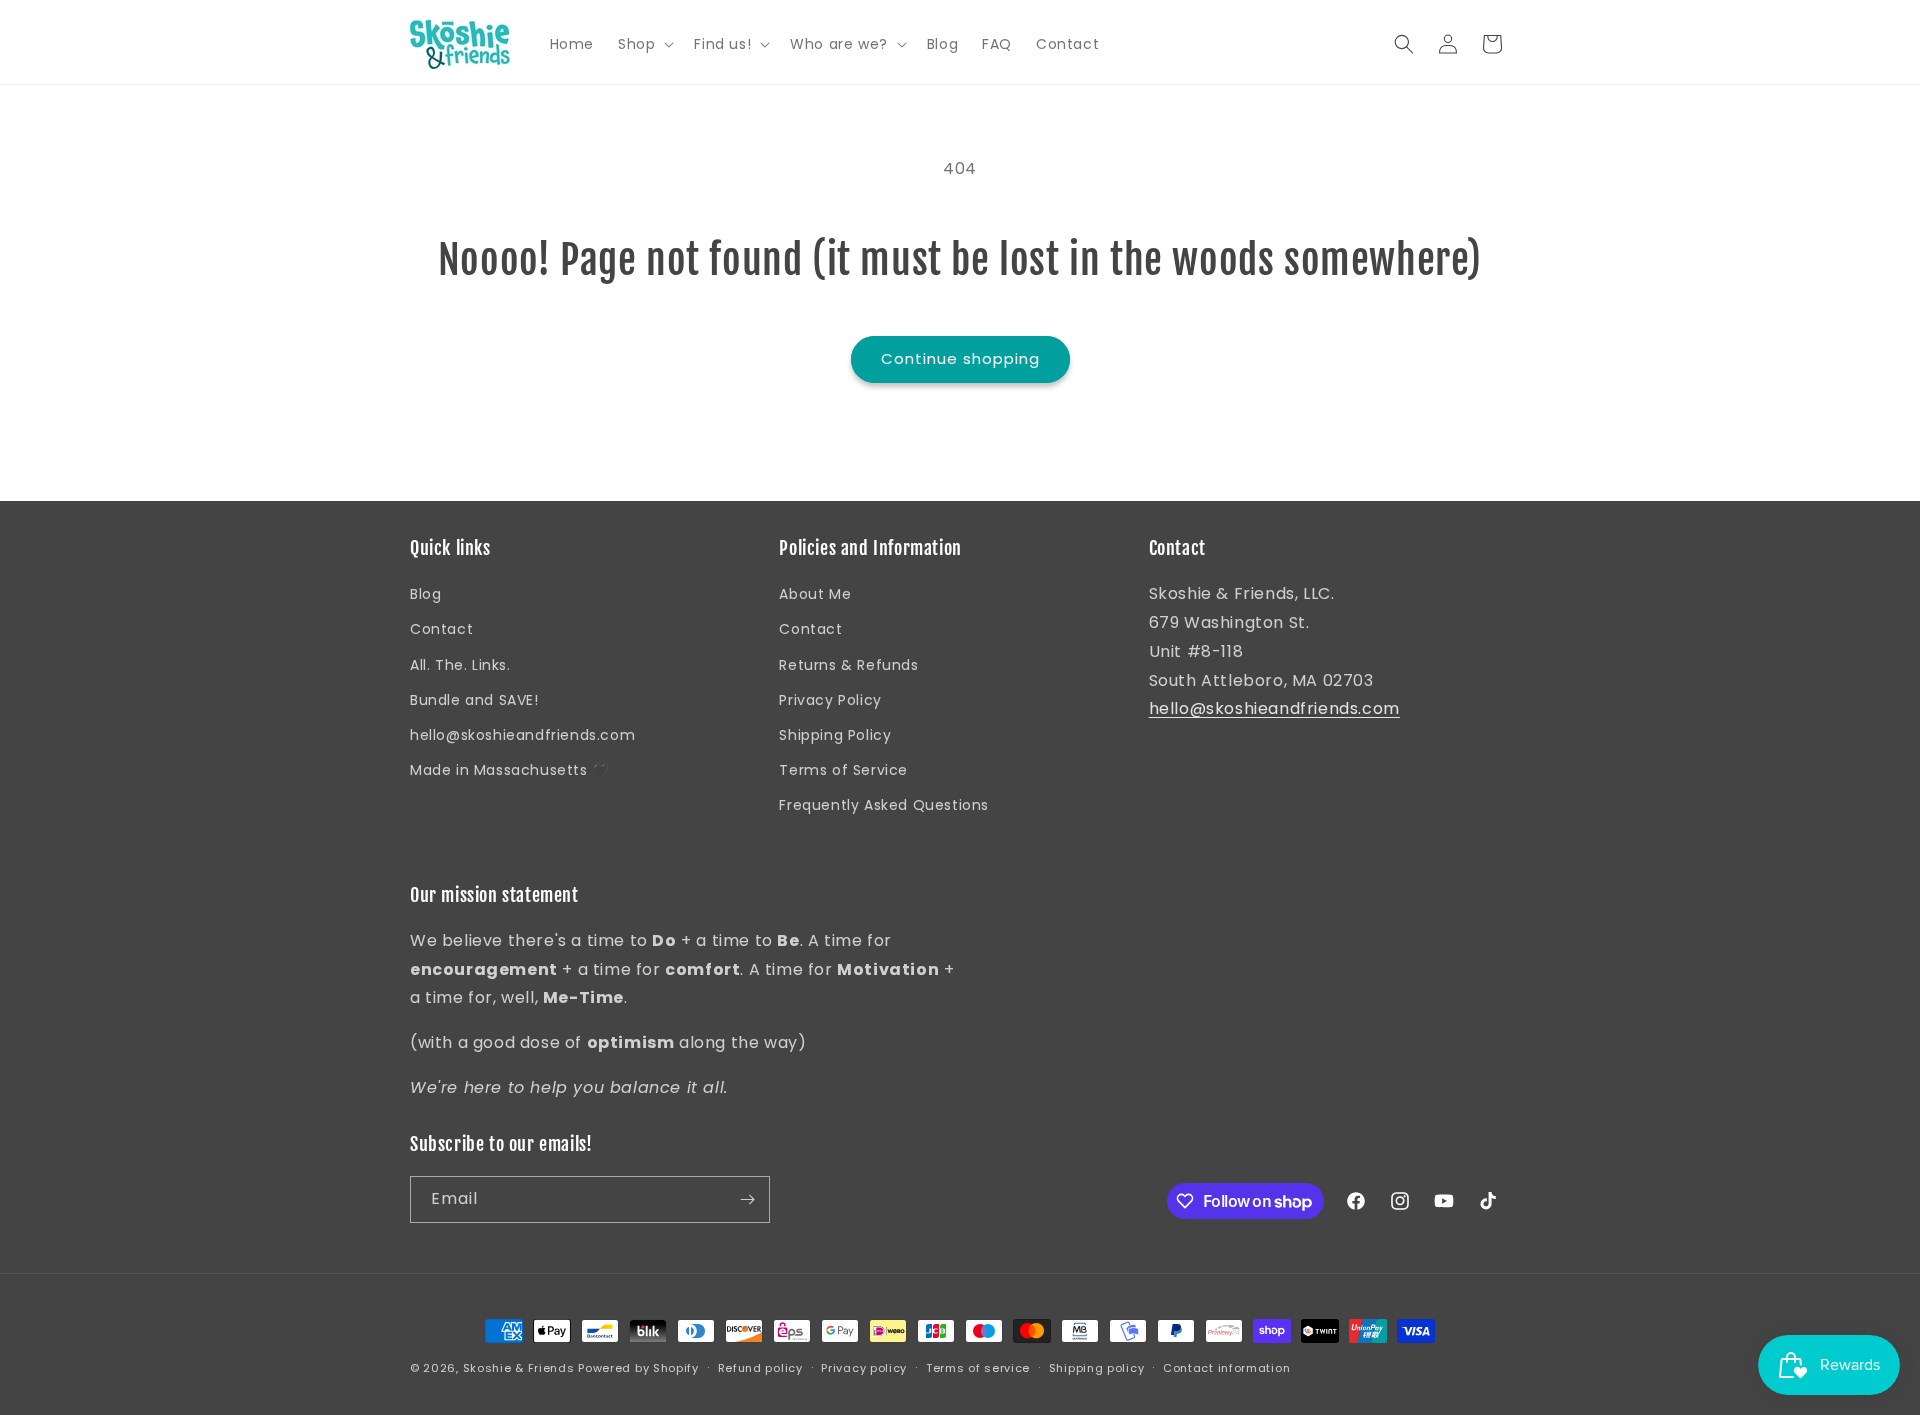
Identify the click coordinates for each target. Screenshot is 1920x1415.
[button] (644, 44)
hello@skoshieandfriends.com (522, 735)
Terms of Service (843, 770)
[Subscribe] (747, 1199)
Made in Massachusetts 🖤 (510, 770)
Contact (441, 629)
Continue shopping (960, 358)
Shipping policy (1097, 1368)
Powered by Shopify (638, 1368)
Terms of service (978, 1368)
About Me (815, 594)
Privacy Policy (830, 700)
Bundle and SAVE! (474, 700)
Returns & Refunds (848, 665)
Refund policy (760, 1368)
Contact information (1226, 1368)
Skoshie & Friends (519, 1368)
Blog (425, 594)
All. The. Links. (460, 665)
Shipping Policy (835, 735)
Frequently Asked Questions (884, 805)
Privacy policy (864, 1368)
